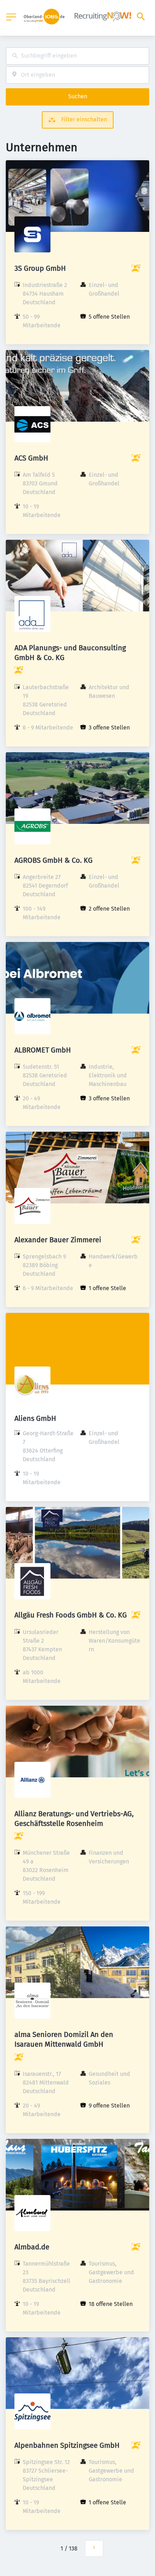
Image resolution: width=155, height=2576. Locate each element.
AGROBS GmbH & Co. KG (54, 860)
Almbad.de (32, 2247)
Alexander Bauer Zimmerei (58, 1240)
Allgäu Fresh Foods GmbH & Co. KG (71, 1615)
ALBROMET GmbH (43, 1050)
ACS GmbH (31, 458)
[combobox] (77, 56)
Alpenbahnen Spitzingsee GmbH (67, 2445)
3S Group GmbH (40, 268)
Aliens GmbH (35, 1418)
